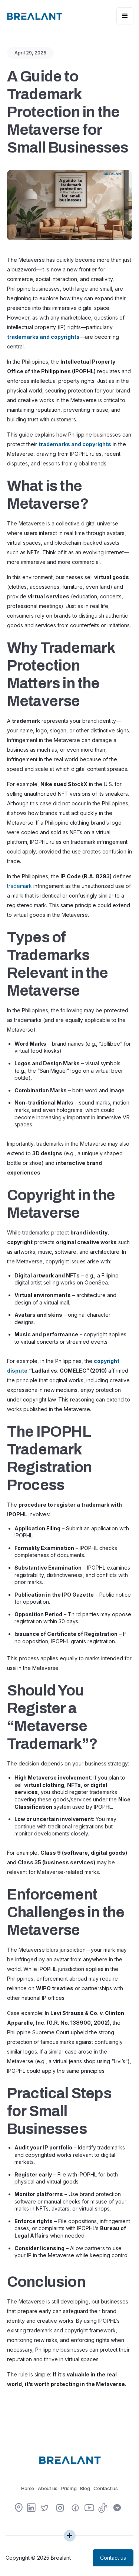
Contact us (105, 2488)
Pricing (69, 2488)
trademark (19, 886)
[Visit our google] (19, 2508)
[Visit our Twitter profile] (45, 2509)
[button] (125, 16)
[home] (34, 16)
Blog (85, 2488)
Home (28, 2488)
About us (48, 2488)
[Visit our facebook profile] (75, 2509)
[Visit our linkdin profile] (31, 2508)
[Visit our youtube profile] (89, 2510)
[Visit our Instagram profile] (60, 2509)
